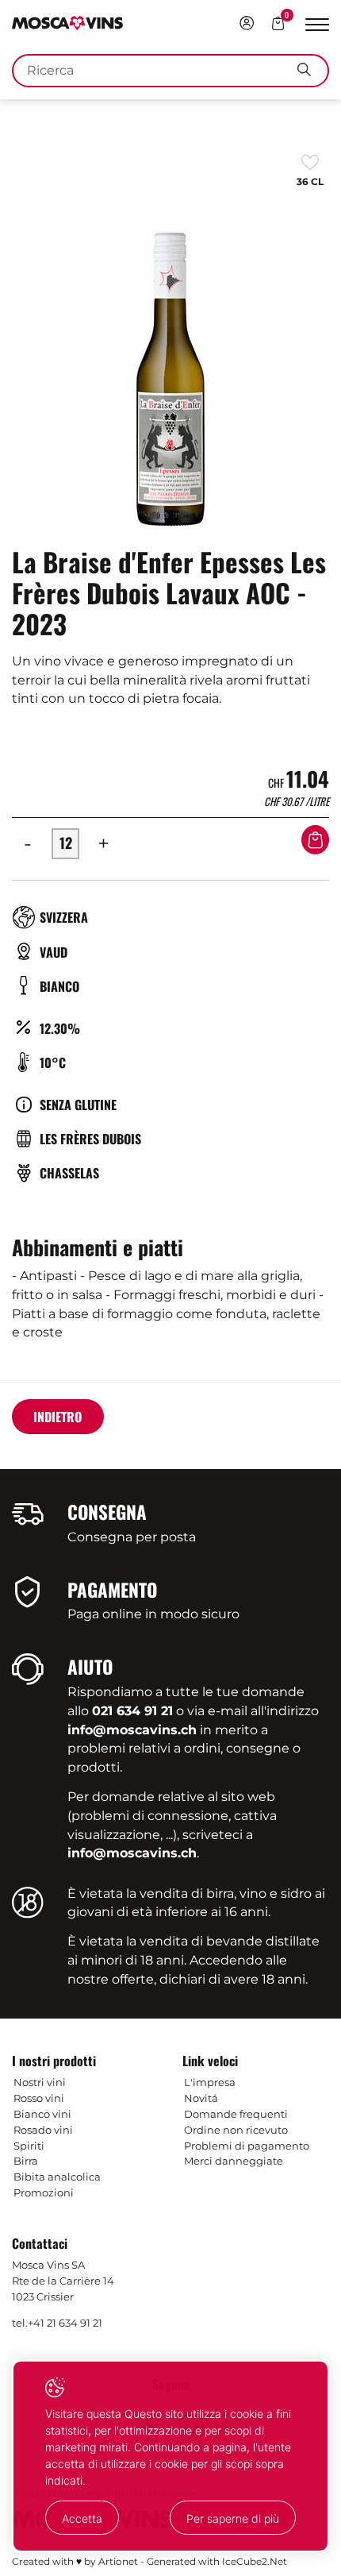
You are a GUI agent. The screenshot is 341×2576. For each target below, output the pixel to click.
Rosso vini (39, 2098)
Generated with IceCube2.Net (217, 2561)
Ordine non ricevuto (236, 2130)
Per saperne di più (233, 2518)
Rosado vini (43, 2130)
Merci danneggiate (234, 2161)
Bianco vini (42, 2114)
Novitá (201, 2098)
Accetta (82, 2518)
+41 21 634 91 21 (65, 2323)
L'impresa (210, 2082)
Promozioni (44, 2192)
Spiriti (29, 2146)
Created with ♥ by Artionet (75, 2561)
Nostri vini (40, 2082)
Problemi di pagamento (247, 2146)
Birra (26, 2161)
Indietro (57, 1417)
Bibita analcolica (57, 2177)
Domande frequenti (236, 2114)
